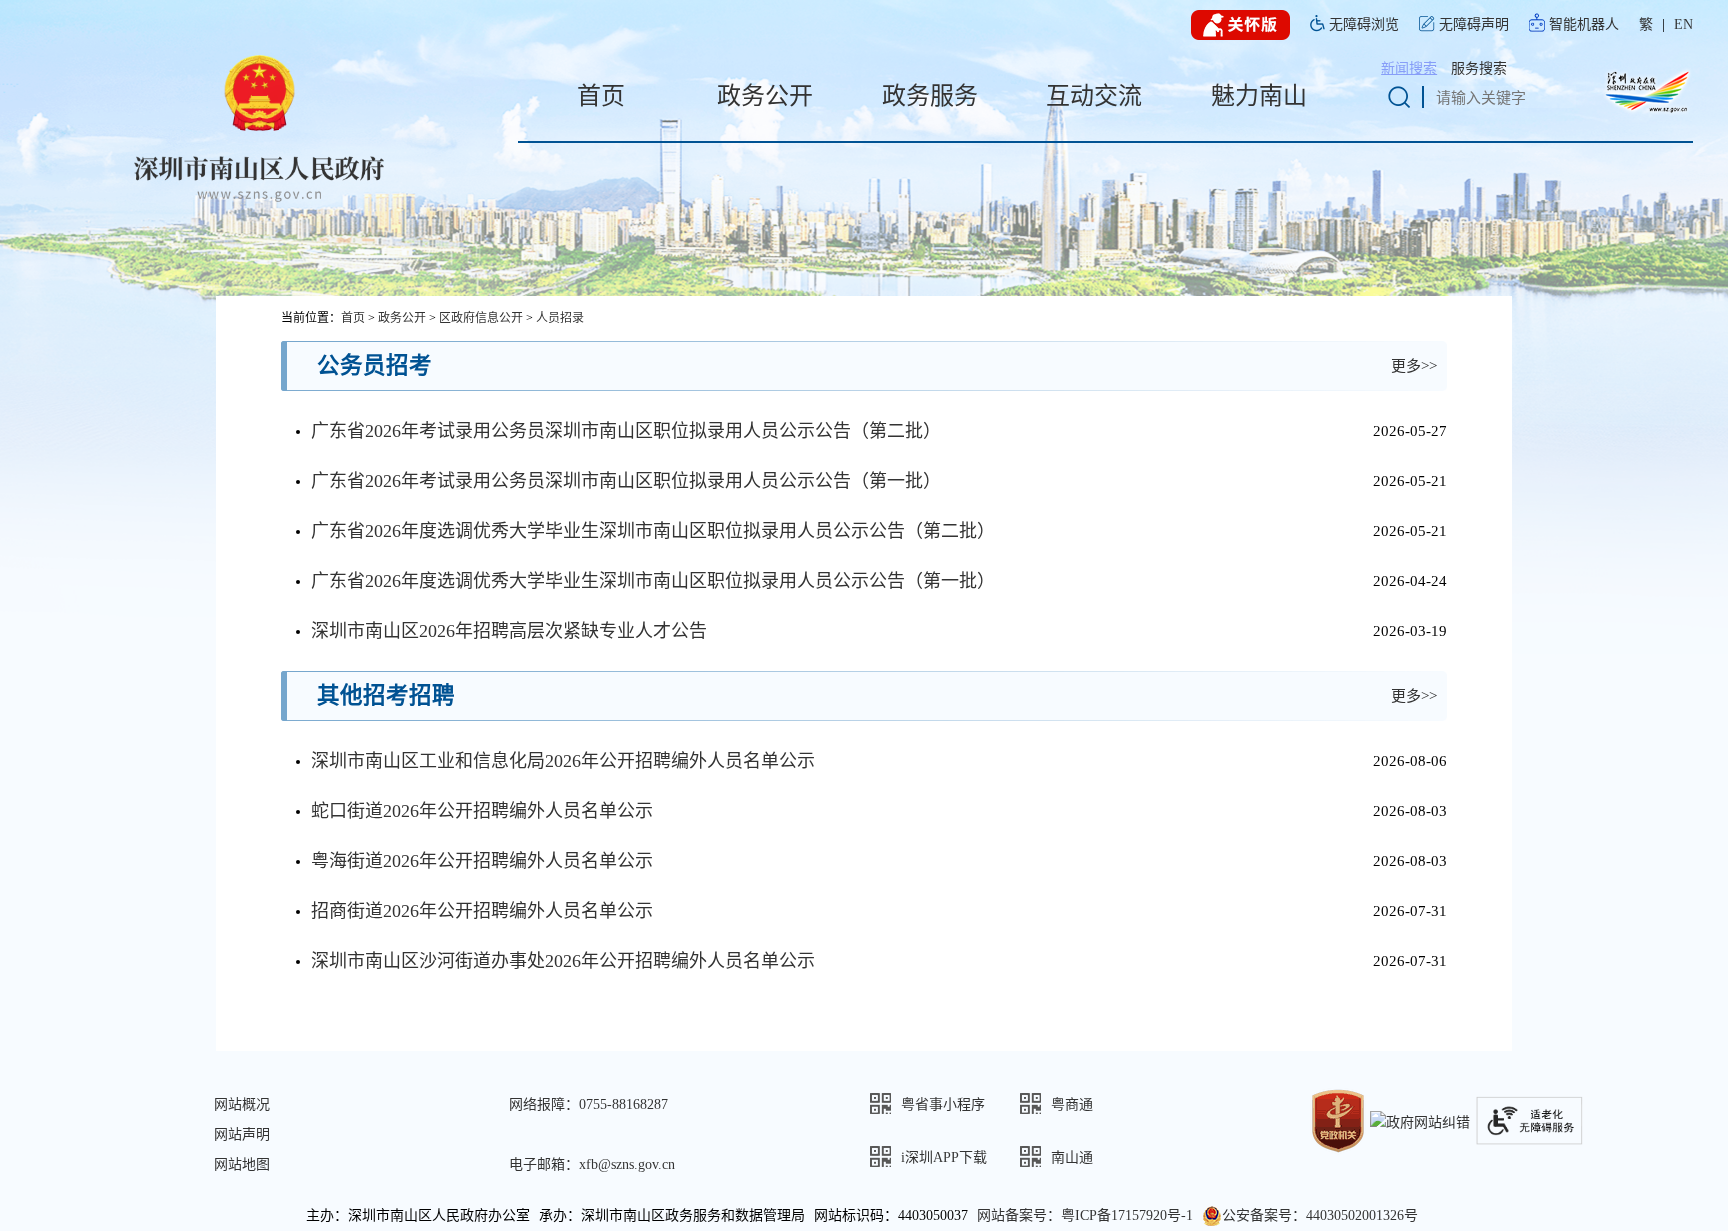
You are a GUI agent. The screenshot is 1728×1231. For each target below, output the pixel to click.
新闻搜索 (1409, 68)
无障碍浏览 (1364, 24)
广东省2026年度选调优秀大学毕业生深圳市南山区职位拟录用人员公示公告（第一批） (653, 581)
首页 (353, 318)
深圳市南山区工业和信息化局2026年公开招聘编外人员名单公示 (563, 761)
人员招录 (560, 318)
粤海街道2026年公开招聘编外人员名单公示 (482, 861)
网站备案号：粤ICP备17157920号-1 (1085, 1215)
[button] (945, 1103)
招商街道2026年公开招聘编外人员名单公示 (482, 911)
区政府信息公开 (481, 318)
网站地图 (242, 1164)
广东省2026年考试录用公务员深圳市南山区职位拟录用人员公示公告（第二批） (626, 431)
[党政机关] (1338, 1119)
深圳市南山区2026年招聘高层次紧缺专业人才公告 (509, 631)
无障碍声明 (1474, 24)
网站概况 (242, 1104)
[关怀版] (1240, 25)
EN (1683, 24)
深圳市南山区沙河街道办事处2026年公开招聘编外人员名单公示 (563, 961)
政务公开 (402, 318)
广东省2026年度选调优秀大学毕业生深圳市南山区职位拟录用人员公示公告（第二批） (653, 531)
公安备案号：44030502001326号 (1320, 1215)
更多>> (1414, 366)
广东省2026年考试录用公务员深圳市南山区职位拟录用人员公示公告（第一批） (626, 481)
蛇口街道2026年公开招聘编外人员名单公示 (482, 811)
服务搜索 (1479, 68)
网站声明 (242, 1134)
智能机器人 (1584, 24)
